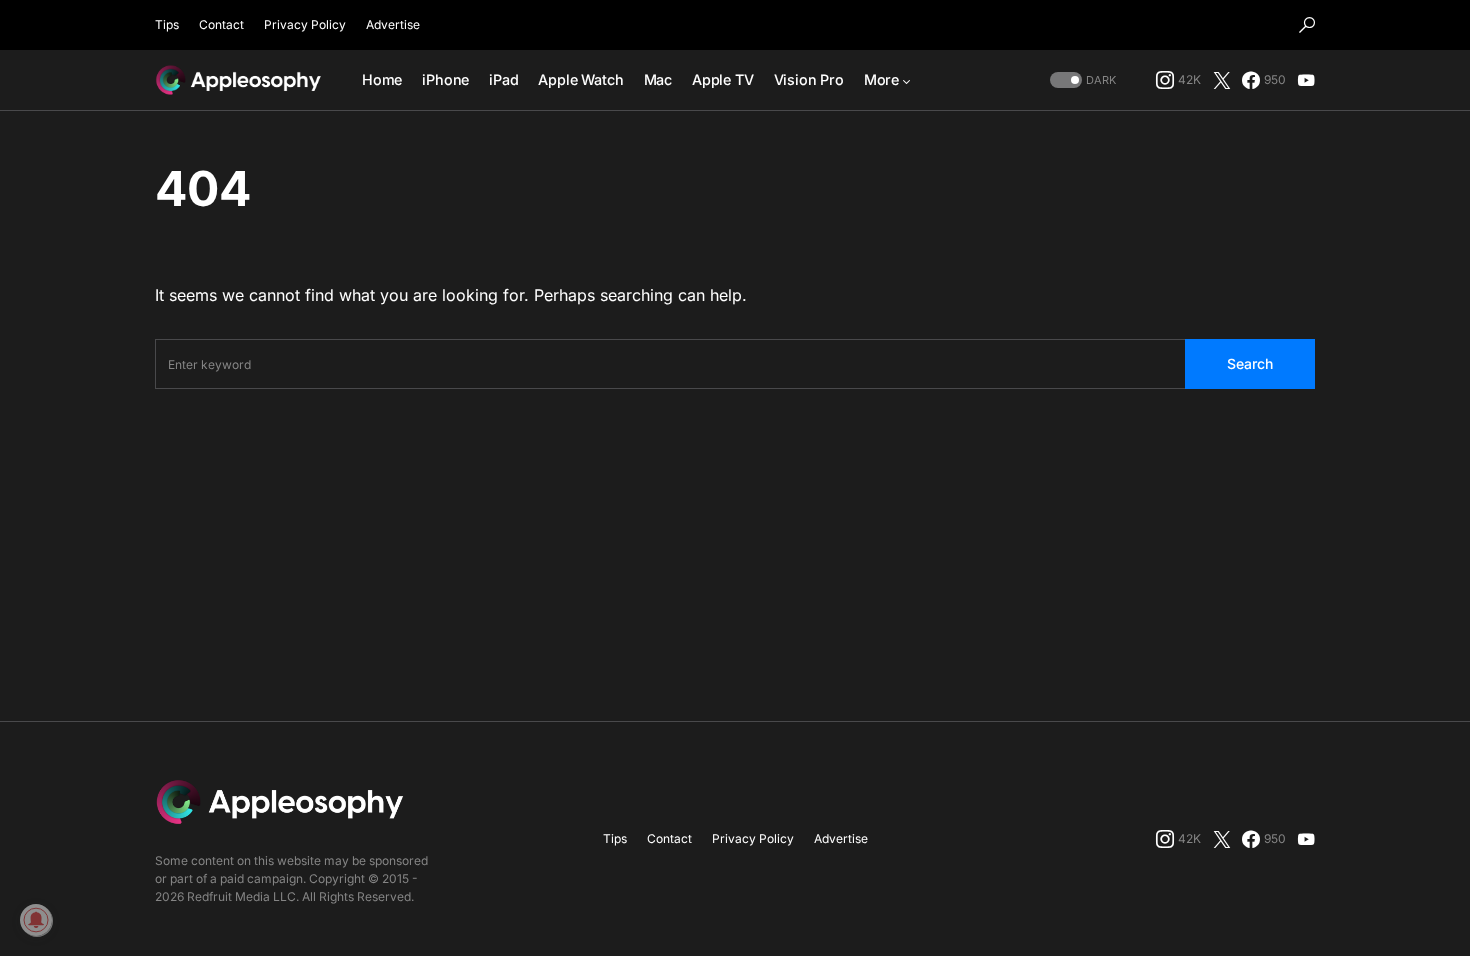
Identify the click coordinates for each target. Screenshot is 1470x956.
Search (1250, 363)
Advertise (393, 24)
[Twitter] (1222, 80)
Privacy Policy (305, 24)
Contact (221, 24)
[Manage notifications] (36, 920)
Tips (167, 24)
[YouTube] (1306, 80)
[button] (1307, 25)
